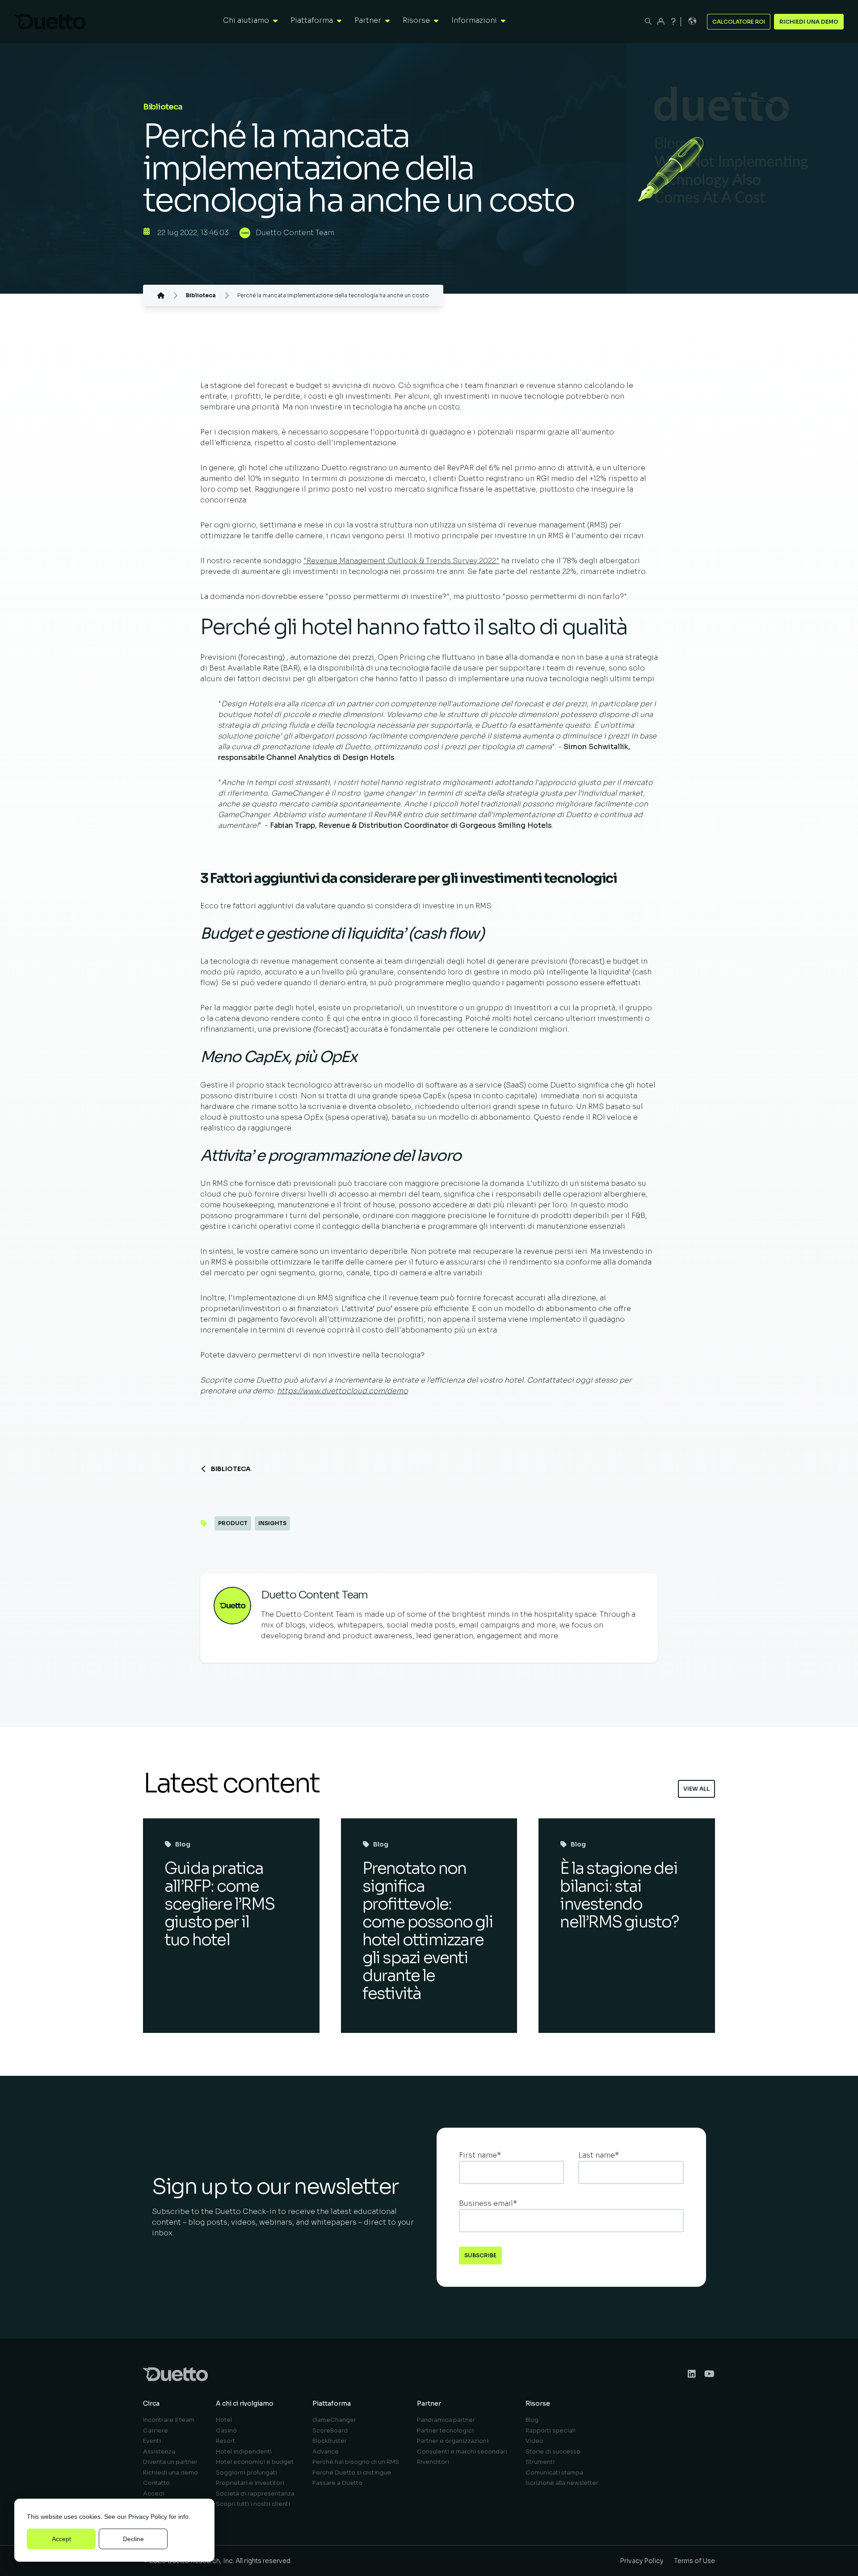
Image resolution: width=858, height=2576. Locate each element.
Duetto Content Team (295, 233)
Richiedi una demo (809, 22)
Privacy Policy (148, 2517)
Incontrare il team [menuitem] (169, 2420)
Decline (133, 2539)
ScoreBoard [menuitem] (330, 2431)
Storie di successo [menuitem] (553, 2452)
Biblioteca (231, 1469)
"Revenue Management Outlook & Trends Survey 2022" (401, 561)
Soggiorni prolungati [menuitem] (246, 2473)
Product (233, 1523)
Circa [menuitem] (151, 2403)
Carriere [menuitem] (156, 2431)
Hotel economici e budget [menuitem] (255, 2462)
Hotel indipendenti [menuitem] (244, 2452)
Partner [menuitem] (429, 2403)
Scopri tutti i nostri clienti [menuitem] (253, 2504)
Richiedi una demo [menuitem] (170, 2473)
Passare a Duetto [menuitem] (337, 2483)
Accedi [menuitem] (154, 2494)
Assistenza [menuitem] (159, 2452)
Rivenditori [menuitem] (433, 2462)
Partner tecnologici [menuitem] (445, 2431)
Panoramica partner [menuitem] (446, 2420)
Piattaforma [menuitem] (332, 2403)
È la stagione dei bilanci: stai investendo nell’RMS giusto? (619, 1895)
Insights (272, 1523)
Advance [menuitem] (326, 2452)
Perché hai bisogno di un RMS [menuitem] (356, 2462)
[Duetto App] (661, 21)
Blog (183, 1844)
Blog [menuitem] (532, 2420)
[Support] (673, 21)
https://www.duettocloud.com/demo (343, 1391)
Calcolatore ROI (739, 22)
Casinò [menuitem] (226, 2431)
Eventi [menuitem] (152, 2441)
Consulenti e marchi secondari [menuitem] (462, 2452)
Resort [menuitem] (225, 2441)
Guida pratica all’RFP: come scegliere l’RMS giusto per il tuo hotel (219, 1904)
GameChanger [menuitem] (334, 2420)
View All (696, 1789)
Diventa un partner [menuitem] (170, 2462)
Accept (61, 2539)
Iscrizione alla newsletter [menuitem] (562, 2483)
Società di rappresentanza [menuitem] (255, 2494)
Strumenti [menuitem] (540, 2462)
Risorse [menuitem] (538, 2403)
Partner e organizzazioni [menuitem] (453, 2441)
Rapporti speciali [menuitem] (551, 2431)
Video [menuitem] (534, 2441)
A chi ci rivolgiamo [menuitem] (245, 2403)
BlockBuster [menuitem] (330, 2441)
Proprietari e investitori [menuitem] (250, 2483)
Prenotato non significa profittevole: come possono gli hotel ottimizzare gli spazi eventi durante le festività (428, 1931)
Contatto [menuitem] (156, 2483)
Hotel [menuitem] (224, 2420)
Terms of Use (694, 2561)
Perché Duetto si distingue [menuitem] (352, 2473)
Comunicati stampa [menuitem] (554, 2473)
